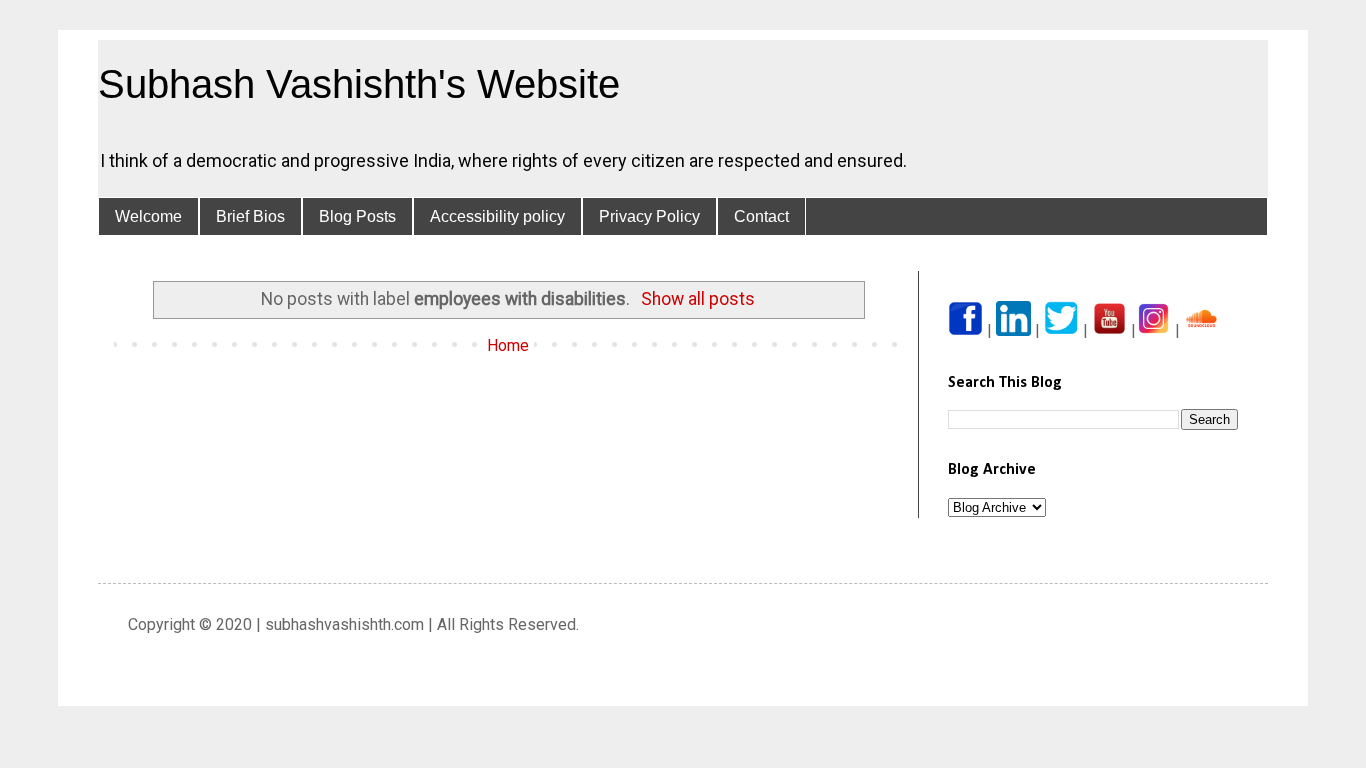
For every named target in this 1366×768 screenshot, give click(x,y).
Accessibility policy (497, 216)
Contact (761, 216)
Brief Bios (250, 216)
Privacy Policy (649, 216)
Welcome (148, 216)
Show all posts (698, 299)
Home (508, 345)
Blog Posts (357, 216)
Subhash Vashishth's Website (359, 84)
